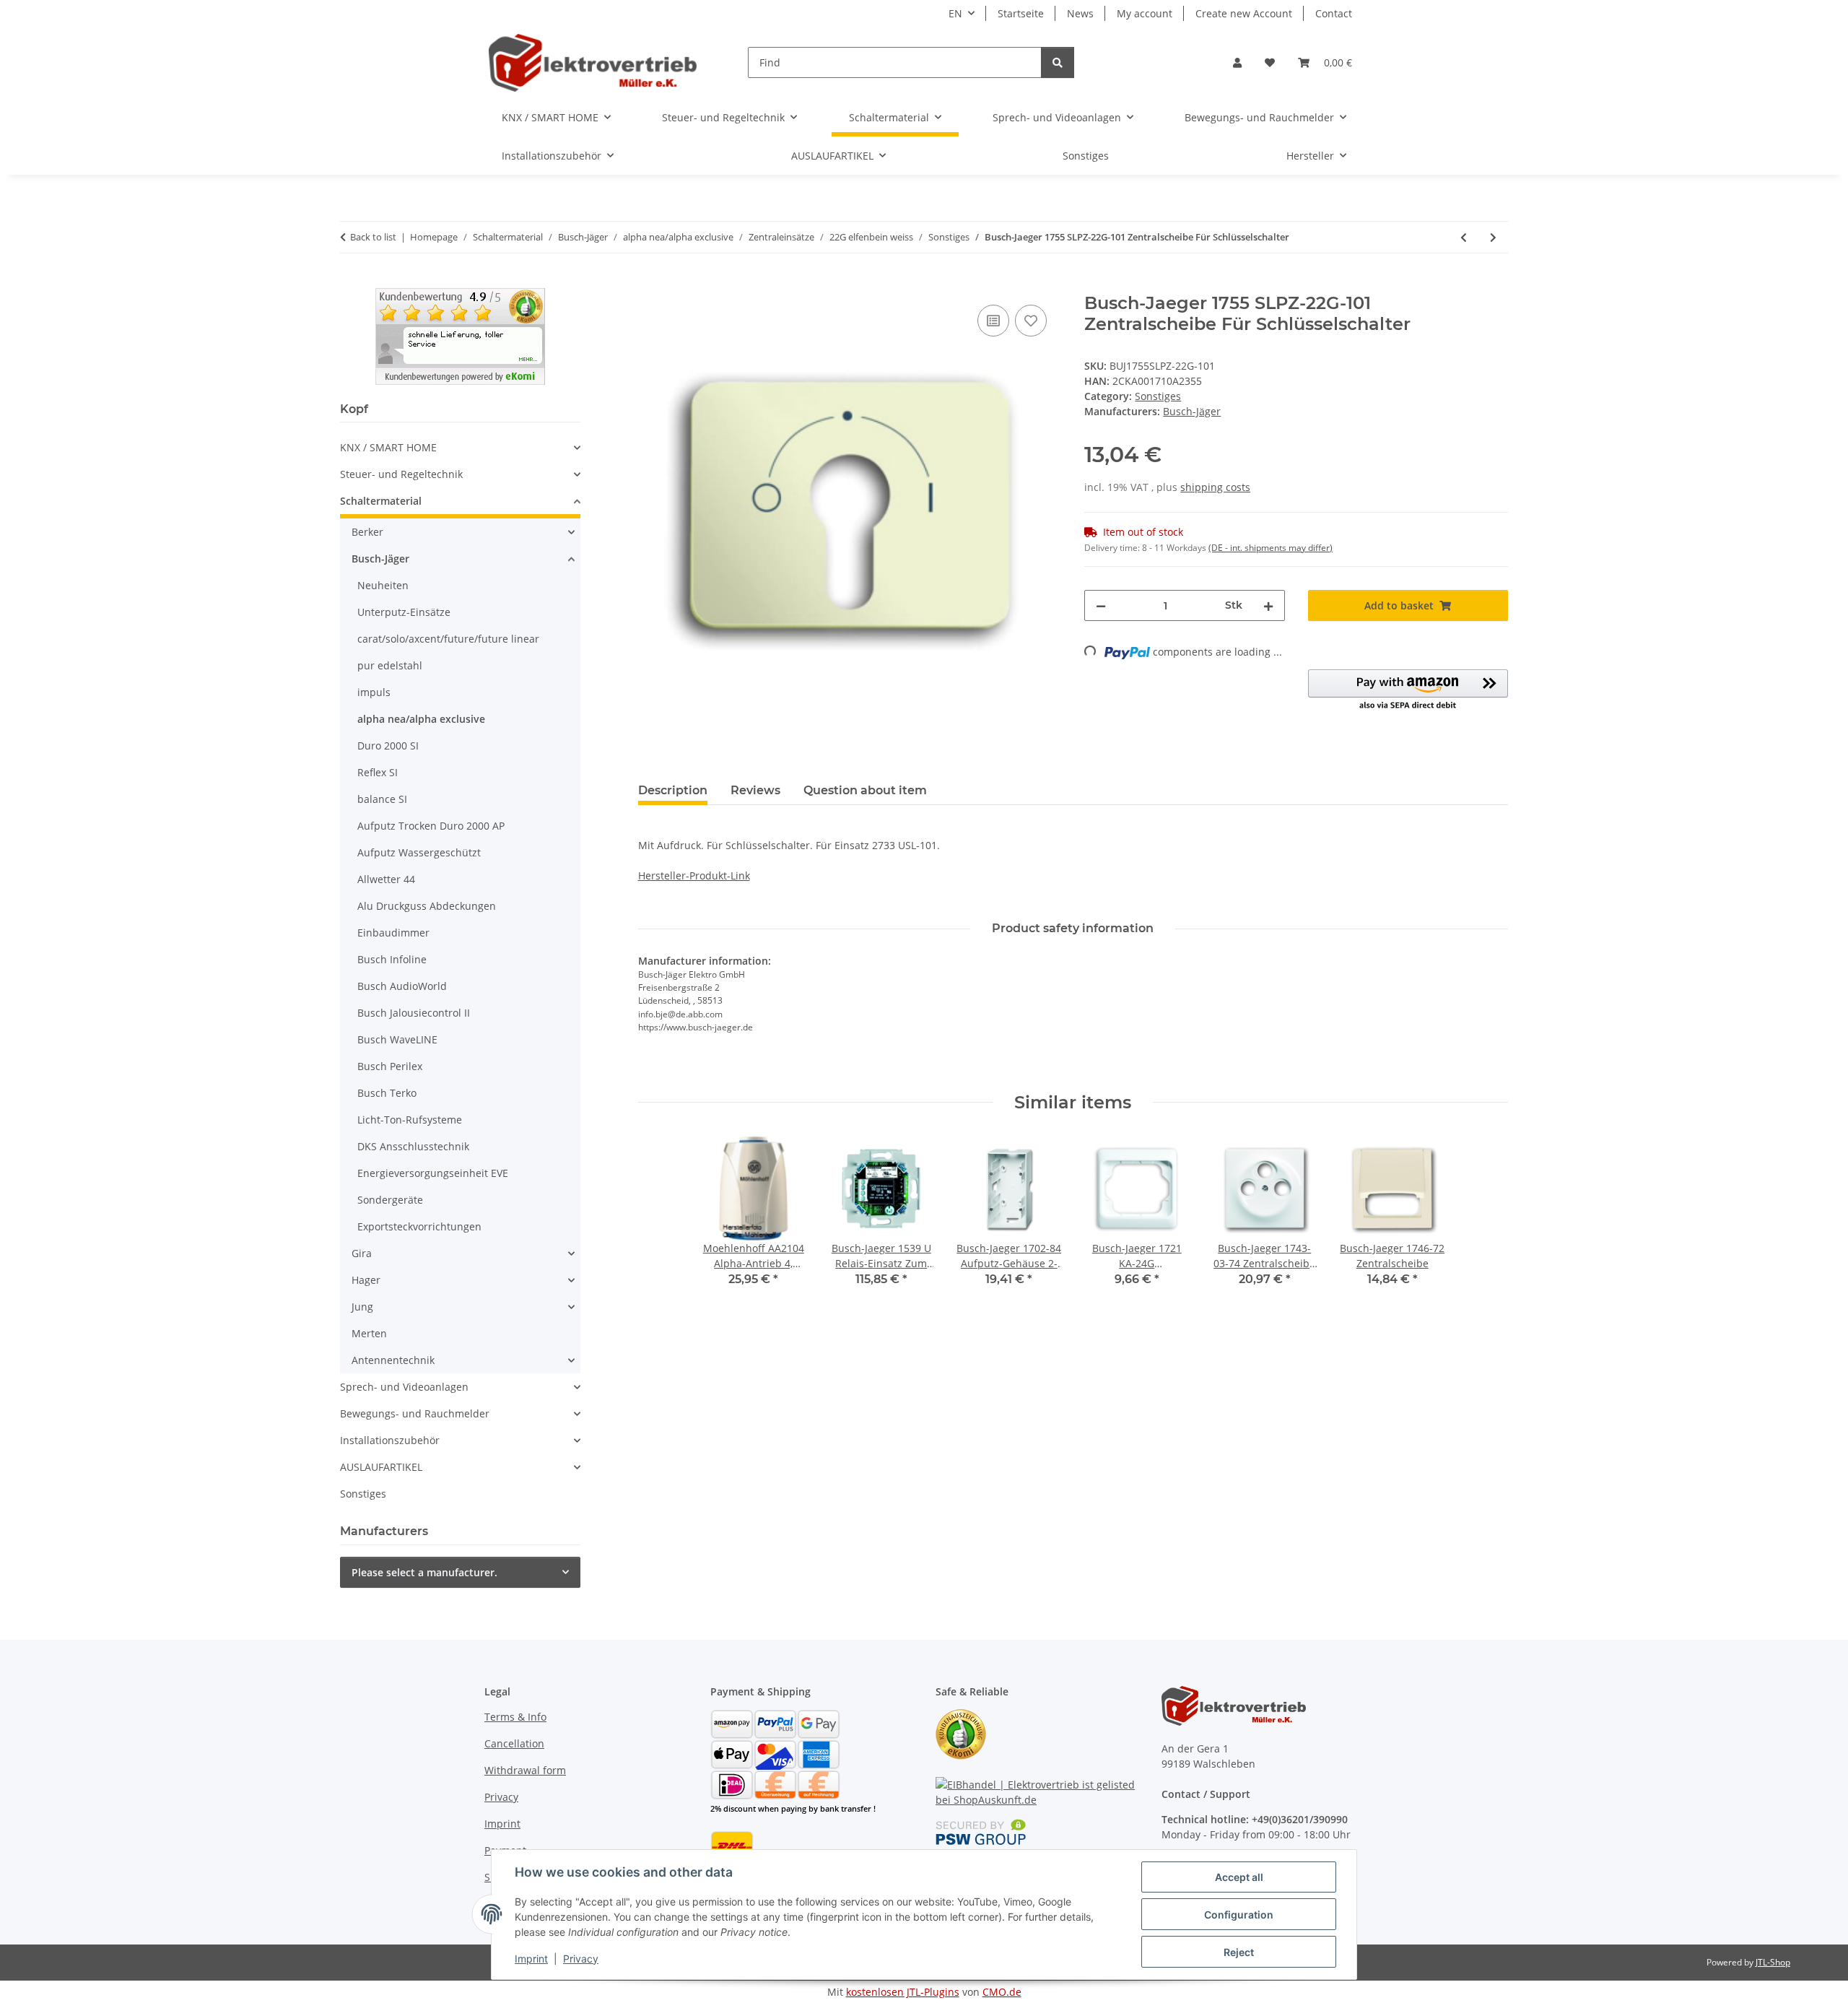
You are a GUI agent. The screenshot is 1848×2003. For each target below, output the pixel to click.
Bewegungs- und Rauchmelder (415, 1413)
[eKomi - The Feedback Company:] (961, 1733)
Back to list (373, 237)
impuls (374, 692)
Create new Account (1244, 13)
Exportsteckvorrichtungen (419, 1226)
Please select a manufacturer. (424, 1572)
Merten (369, 1333)
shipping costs (1215, 487)
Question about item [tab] (865, 790)
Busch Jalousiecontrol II (414, 1013)
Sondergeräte (390, 1200)
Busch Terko (387, 1093)
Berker (367, 532)
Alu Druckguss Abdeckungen (427, 906)
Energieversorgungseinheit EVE (433, 1173)
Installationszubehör (390, 1440)
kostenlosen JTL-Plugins (903, 1992)
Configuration (1239, 1915)
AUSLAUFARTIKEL (381, 1467)
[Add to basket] (650, 285)
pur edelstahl (390, 665)
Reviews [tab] (755, 790)
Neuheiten (383, 585)
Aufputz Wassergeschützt (419, 852)
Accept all (1239, 1877)
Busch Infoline (392, 959)
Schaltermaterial (381, 501)
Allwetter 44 (386, 879)
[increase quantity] (1268, 605)
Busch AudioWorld (402, 986)
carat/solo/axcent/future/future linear (448, 639)
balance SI (382, 799)
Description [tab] (673, 790)
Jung (362, 1307)
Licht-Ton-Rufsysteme (410, 1120)
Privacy (581, 1959)
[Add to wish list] (1031, 321)
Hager (366, 1280)
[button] (1237, 62)
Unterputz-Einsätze (404, 612)
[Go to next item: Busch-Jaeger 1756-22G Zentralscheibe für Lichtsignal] (1493, 237)
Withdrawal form (525, 1770)
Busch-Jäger (380, 559)
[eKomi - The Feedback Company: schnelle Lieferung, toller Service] (460, 335)
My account (1145, 13)
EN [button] (955, 13)
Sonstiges (1158, 396)
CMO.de (1002, 1992)
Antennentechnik (393, 1360)
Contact (1334, 13)
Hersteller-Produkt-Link (694, 876)
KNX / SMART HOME (388, 447)
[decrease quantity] (1101, 605)
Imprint (531, 1959)
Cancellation (514, 1743)
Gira (362, 1253)
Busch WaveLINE (397, 1039)
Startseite (1021, 13)
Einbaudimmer (393, 933)
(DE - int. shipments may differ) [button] (1270, 548)
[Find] (1058, 62)
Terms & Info (515, 1717)
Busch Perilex (390, 1066)
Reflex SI (378, 772)
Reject (1239, 1952)
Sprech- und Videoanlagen (404, 1387)
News (1080, 13)
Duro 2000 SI (388, 746)
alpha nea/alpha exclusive (421, 719)
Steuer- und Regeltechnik (401, 474)
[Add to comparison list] (993, 321)
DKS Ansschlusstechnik (413, 1146)
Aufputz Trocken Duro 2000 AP (431, 826)
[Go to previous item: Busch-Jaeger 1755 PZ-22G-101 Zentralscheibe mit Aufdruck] (1464, 237)
